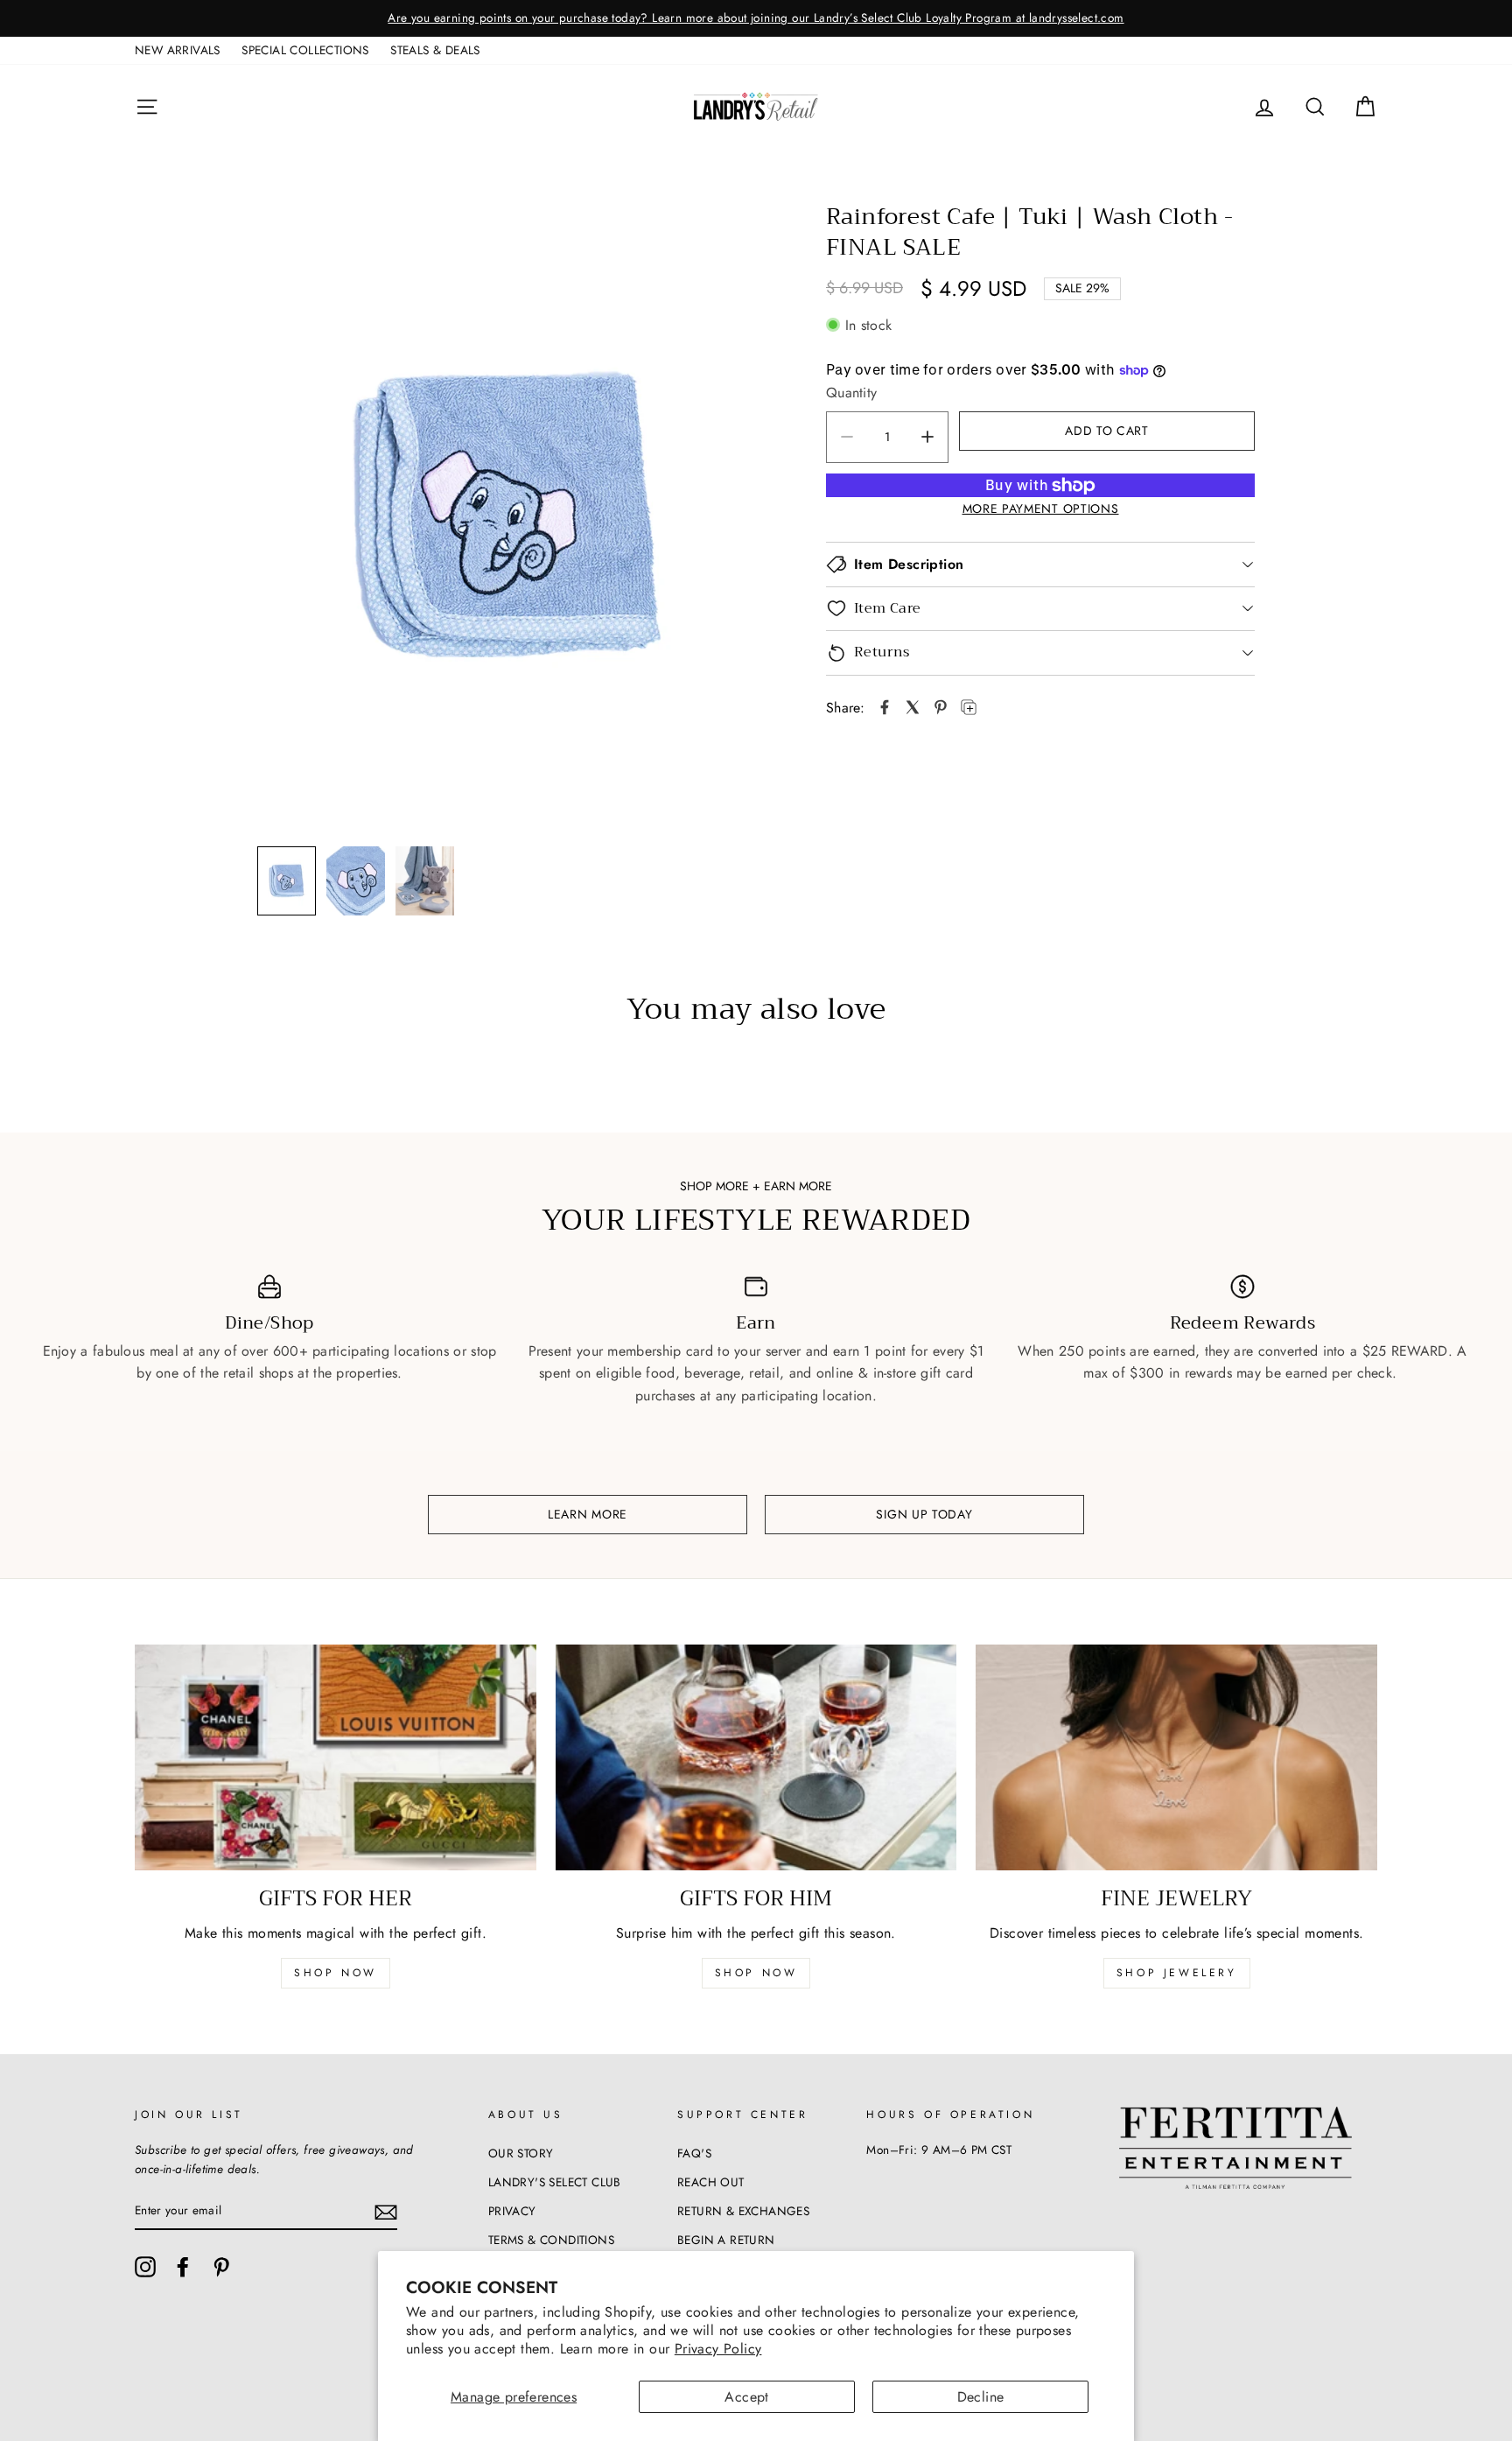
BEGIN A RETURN (726, 2240)
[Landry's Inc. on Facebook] (183, 2267)
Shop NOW (756, 1973)
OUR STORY (521, 2153)
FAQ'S (694, 2153)
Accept (746, 2397)
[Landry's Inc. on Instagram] (145, 2267)
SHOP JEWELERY (1177, 1973)
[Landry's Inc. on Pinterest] (221, 2267)
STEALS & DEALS (435, 50)
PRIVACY (512, 2211)
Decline (981, 2397)
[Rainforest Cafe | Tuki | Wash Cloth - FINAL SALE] (885, 707)
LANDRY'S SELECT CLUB (555, 2182)
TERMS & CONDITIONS (551, 2240)
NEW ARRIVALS (178, 50)
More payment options (1041, 509)
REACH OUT (711, 2182)
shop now (336, 1973)
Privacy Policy (718, 2349)
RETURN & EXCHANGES (743, 2211)
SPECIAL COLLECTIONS (305, 50)
